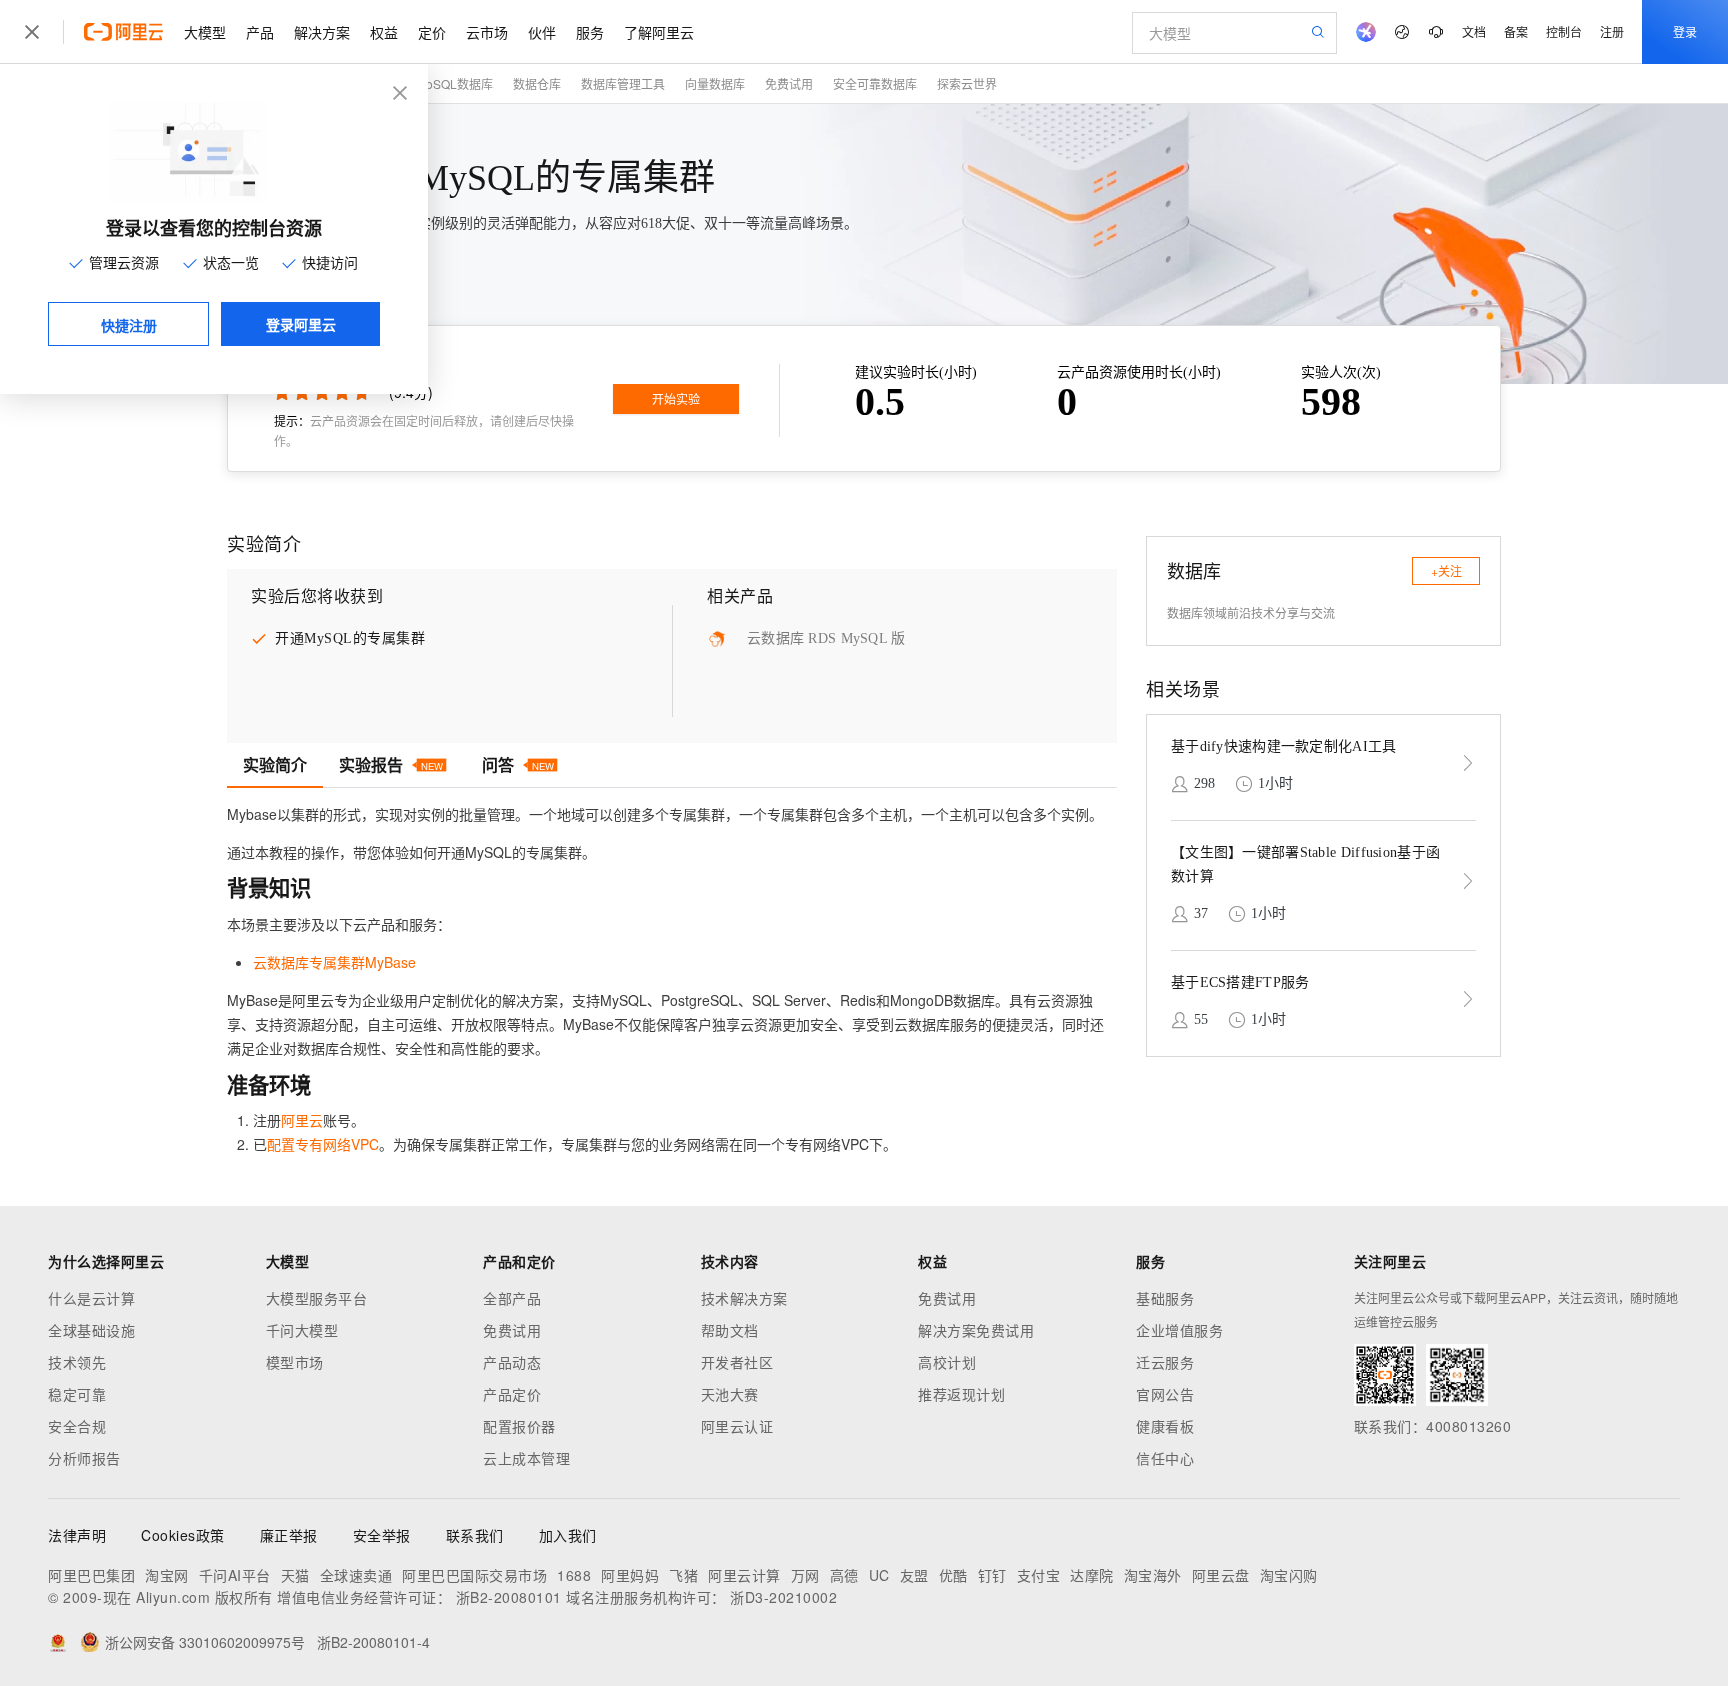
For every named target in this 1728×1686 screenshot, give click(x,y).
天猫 (295, 1575)
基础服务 (1165, 1298)
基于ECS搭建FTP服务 (1240, 982)
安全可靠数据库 (875, 83)
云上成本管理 (526, 1458)
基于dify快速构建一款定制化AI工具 (1284, 746)
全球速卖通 (356, 1575)
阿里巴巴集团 (91, 1575)
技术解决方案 (744, 1298)
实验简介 (275, 764)
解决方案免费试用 (976, 1330)
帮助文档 (730, 1330)
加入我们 (568, 1535)
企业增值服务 (1179, 1330)
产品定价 (512, 1394)
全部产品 (512, 1298)
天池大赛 (730, 1394)
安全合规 (77, 1426)
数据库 (1194, 570)
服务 (590, 32)
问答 (518, 764)
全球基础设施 (91, 1330)
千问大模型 (302, 1330)
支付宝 (1039, 1575)
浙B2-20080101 (509, 1597)
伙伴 (542, 32)
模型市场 (295, 1362)
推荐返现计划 (961, 1394)
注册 (1612, 31)
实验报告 (391, 764)
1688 (574, 1575)
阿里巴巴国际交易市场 (474, 1575)
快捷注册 (129, 325)
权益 (384, 32)
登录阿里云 (301, 324)
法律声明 (77, 1535)
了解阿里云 (659, 32)
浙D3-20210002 (783, 1597)
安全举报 (382, 1535)
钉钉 (992, 1575)
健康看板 (1165, 1426)
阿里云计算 (744, 1575)
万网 (805, 1575)
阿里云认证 (737, 1426)
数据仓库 (537, 83)
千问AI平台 (235, 1575)
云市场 (487, 32)
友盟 (914, 1575)
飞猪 (683, 1575)
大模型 (205, 32)
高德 (844, 1575)
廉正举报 (289, 1535)
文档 (1474, 31)
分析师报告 (84, 1458)
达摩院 (1092, 1575)
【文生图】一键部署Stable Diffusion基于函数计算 (1305, 864)
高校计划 (947, 1362)
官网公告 (1165, 1394)
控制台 (1564, 31)
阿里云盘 (1221, 1575)
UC (879, 1575)
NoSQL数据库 (455, 83)
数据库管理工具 (623, 83)
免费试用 (789, 83)
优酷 (953, 1575)
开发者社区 (737, 1362)
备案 (1516, 31)
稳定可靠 (77, 1394)
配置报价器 (519, 1426)
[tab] (275, 765)
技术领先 (77, 1362)
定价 (432, 32)
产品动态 (512, 1362)
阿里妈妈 (630, 1575)
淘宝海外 (1153, 1575)
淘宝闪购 (1289, 1575)
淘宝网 (167, 1575)
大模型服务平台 (317, 1298)
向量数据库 (715, 83)
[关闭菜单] (32, 32)
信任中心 (1165, 1458)
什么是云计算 (91, 1298)
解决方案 (322, 32)
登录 (1685, 31)
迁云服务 (1165, 1362)
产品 (260, 32)
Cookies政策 (183, 1535)
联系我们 (475, 1535)
